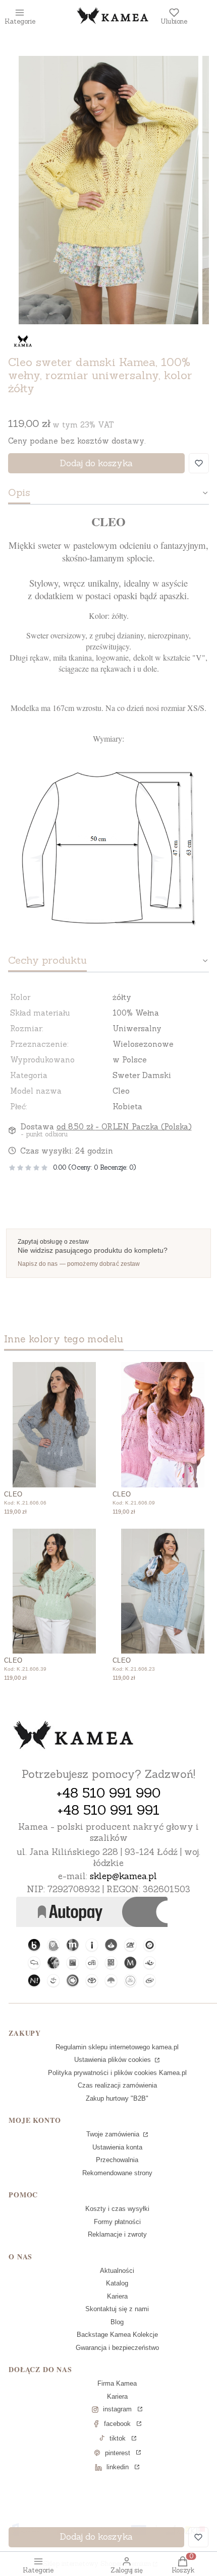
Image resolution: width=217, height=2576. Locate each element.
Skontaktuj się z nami (117, 2309)
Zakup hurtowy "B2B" (117, 2098)
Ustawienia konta (117, 2147)
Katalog (117, 2283)
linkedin (118, 2467)
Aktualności (117, 2271)
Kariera (117, 2296)
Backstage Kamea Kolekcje (117, 2335)
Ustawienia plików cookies (114, 2060)
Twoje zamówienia (114, 2134)
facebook (117, 2424)
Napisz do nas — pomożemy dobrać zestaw (79, 1264)
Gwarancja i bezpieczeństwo (117, 2348)
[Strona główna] (74, 1736)
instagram (117, 2409)
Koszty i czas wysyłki (117, 2209)
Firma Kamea (117, 2383)
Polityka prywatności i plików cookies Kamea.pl (117, 2073)
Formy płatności (117, 2222)
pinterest (118, 2453)
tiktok (118, 2438)
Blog (117, 2322)
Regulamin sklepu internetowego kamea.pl (117, 2047)
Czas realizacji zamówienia (117, 2085)
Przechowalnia (117, 2160)
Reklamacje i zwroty (117, 2234)
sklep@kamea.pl (123, 1876)
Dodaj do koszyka (96, 463)
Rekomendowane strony (117, 2173)
